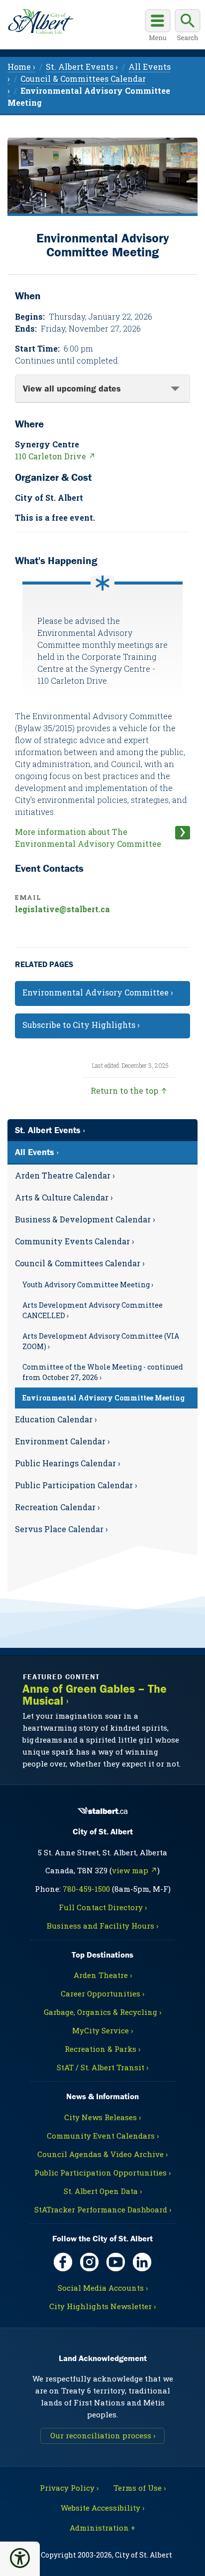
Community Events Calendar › (75, 1241)
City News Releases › (102, 2117)
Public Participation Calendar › (76, 1485)
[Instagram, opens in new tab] (89, 2262)
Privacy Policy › (69, 2488)
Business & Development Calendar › (85, 1219)
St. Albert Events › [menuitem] (82, 67)
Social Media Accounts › (103, 2288)
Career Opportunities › (102, 1993)
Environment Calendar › (62, 1441)
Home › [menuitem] (21, 67)
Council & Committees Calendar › (80, 1263)
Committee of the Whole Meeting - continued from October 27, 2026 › (103, 1372)
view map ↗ (135, 1870)
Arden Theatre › (103, 1975)
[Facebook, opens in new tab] (63, 2262)
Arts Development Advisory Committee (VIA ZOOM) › (101, 1341)
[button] (20, 2558)
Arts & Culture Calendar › (64, 1197)
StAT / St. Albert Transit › (102, 2067)
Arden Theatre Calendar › (65, 1175)
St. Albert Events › (50, 1130)
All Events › (37, 1152)
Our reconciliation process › (103, 2435)
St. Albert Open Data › (103, 2191)
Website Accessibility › (102, 2508)
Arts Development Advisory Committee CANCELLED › (93, 1310)
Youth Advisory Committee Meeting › (88, 1285)
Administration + (102, 2528)
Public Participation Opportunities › (102, 2173)
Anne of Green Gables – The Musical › (95, 1695)
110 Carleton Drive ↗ (55, 456)
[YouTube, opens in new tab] (116, 2262)
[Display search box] (188, 26)
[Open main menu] (158, 26)
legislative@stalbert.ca (62, 909)
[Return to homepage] (41, 21)
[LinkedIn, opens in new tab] (142, 2262)
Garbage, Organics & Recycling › (102, 2012)
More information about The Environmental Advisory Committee (88, 838)
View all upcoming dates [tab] (72, 388)
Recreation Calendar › (57, 1507)
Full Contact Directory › (103, 1907)
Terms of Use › (140, 2488)
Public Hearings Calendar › (68, 1463)
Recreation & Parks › (102, 2049)
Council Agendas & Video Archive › (102, 2154)
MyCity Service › (102, 2030)
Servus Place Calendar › (61, 1529)
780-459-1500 (86, 1889)
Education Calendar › (56, 1419)
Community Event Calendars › (103, 2136)
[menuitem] (102, 1176)
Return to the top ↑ (129, 1090)
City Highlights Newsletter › (102, 2306)
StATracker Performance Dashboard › (103, 2209)
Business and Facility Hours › (102, 1926)
